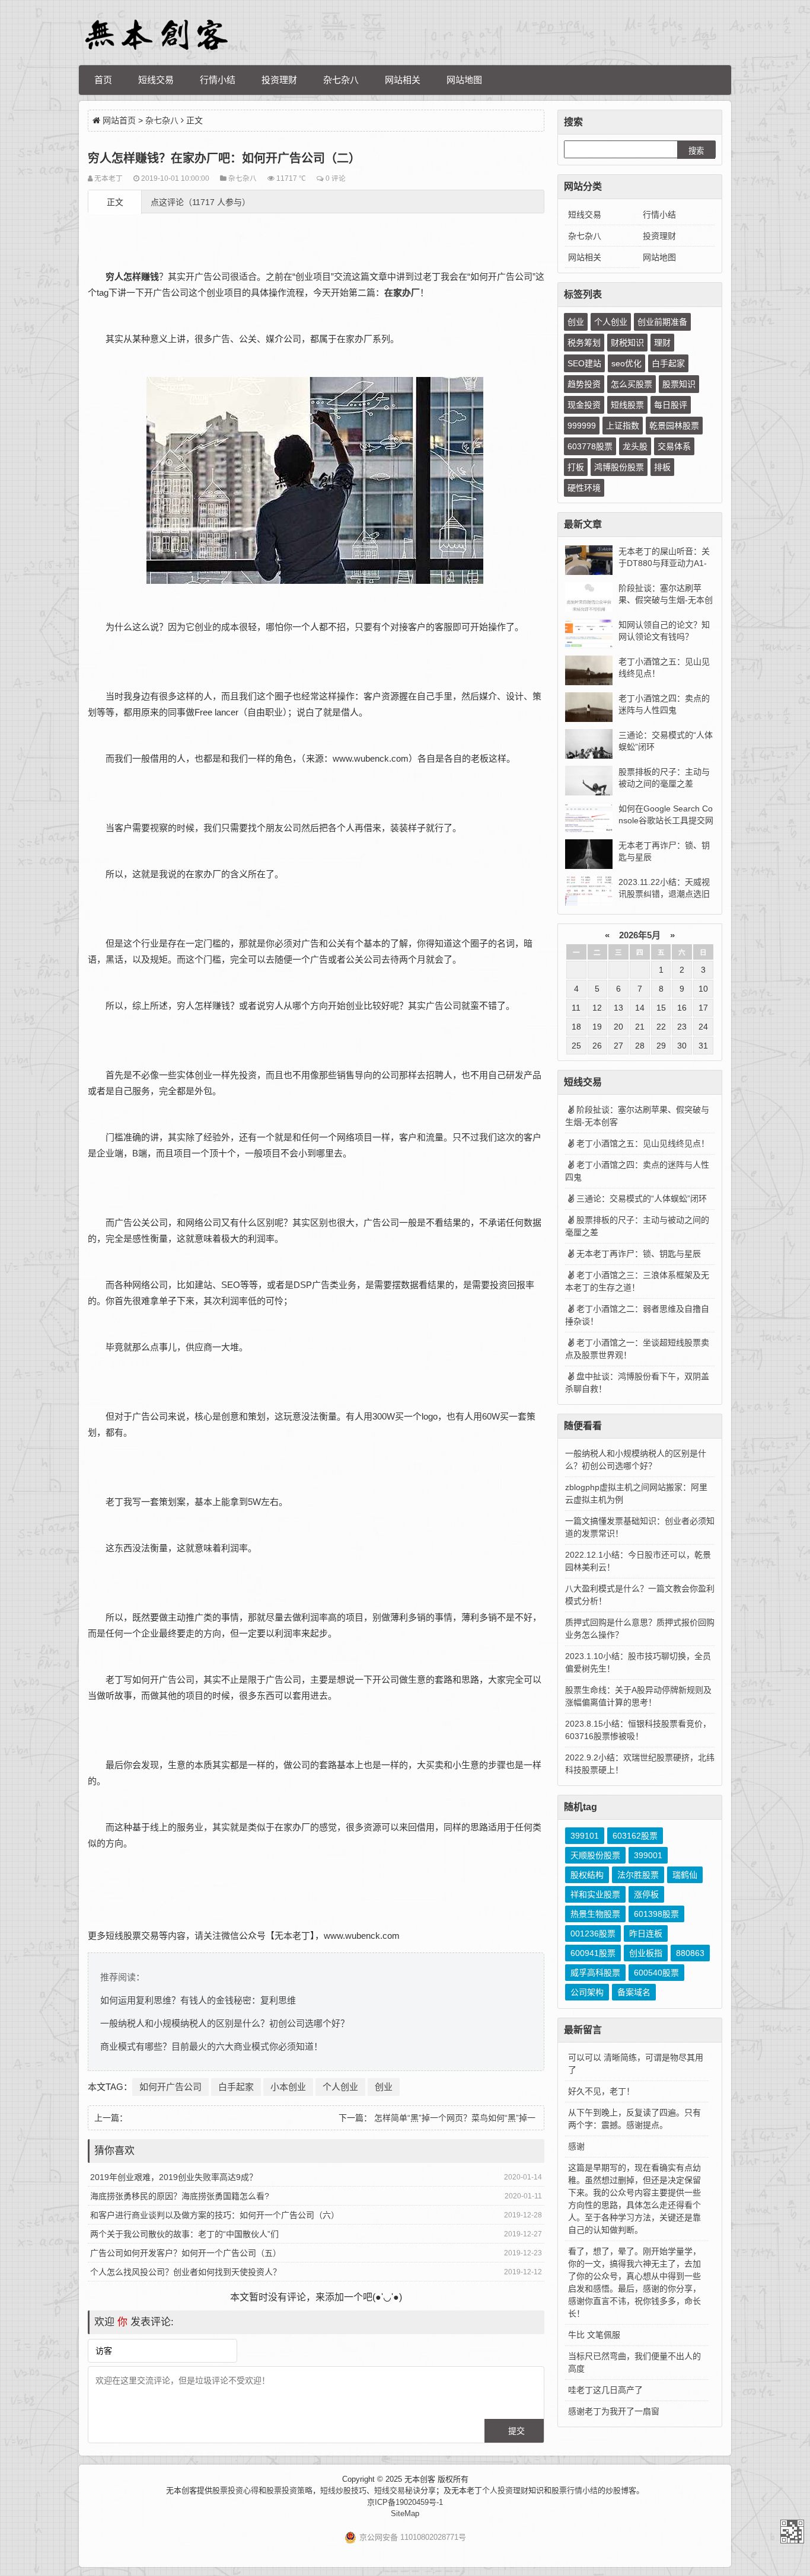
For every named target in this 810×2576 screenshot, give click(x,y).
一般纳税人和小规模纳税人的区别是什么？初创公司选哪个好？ (225, 2023)
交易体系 (674, 446)
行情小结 (218, 80)
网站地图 (464, 80)
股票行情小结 (575, 2490)
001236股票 (593, 1933)
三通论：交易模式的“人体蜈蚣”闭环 (642, 1198)
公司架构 (587, 1992)
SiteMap (405, 2513)
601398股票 (656, 1914)
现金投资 (584, 405)
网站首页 (119, 120)
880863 (690, 1953)
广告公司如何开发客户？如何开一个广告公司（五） (186, 2253)
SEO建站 (584, 363)
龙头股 (635, 446)
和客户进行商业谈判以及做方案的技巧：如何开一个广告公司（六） (215, 2215)
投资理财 (279, 80)
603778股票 (590, 446)
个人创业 (340, 2087)
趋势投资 (584, 384)
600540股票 (656, 1973)
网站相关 (403, 80)
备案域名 (634, 1992)
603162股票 (635, 1836)
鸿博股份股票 (619, 467)
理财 (662, 343)
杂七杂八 (341, 80)
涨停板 (646, 1894)
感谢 (576, 2146)
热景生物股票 (595, 1914)
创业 (384, 2087)
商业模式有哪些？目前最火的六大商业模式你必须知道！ (211, 2046)
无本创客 (792, 2532)
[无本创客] (156, 35)
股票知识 (679, 384)
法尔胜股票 (638, 1875)
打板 (576, 467)
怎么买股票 (632, 384)
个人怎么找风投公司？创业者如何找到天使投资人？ (186, 2272)
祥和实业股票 (595, 1894)
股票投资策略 (289, 2490)
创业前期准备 (662, 322)
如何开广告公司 (170, 2087)
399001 (648, 1855)
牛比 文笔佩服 (594, 2335)
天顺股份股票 (595, 1855)
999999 (582, 426)
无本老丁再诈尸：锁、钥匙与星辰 (639, 1254)
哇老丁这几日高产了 (605, 2390)
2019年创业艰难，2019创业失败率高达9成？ (174, 2177)
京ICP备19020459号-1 (405, 2502)
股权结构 (587, 1875)
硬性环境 (584, 488)
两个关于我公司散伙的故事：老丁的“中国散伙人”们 (184, 2234)
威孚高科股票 (595, 1973)
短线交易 (156, 80)
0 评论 (336, 178)
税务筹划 (584, 343)
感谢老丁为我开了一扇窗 (614, 2411)
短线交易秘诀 (397, 2490)
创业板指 (646, 1953)
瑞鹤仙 (685, 1875)
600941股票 (593, 1953)
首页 (103, 80)
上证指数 (623, 426)
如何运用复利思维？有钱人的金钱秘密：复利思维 (198, 2000)
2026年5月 (640, 935)
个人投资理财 (505, 2490)
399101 (585, 1836)
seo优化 (626, 363)
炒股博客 (621, 2490)
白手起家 (236, 2087)
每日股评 (671, 405)
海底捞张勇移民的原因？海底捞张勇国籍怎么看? (180, 2196)
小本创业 (288, 2087)
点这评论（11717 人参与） (200, 202)
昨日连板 (646, 1933)
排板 (662, 467)
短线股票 (627, 405)
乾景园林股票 (674, 426)
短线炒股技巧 (343, 2490)
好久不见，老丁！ (601, 2091)
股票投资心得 (235, 2490)
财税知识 (627, 343)
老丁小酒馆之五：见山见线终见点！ (643, 1143)
